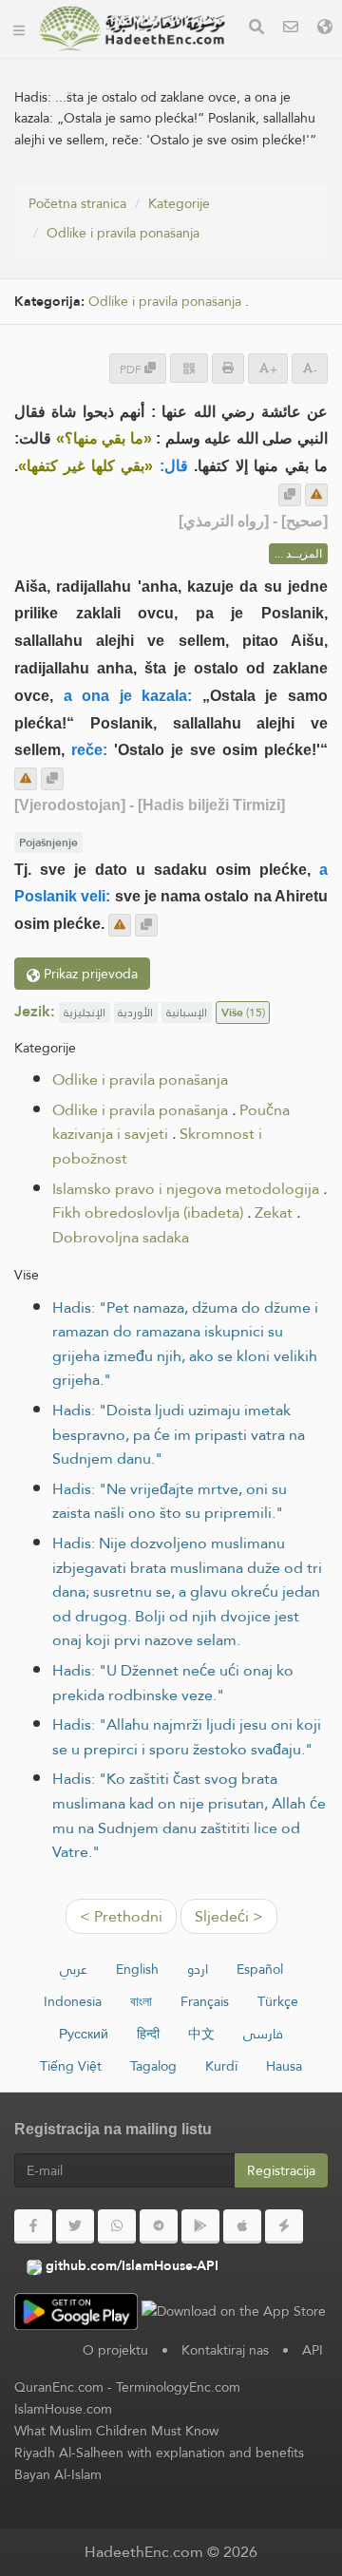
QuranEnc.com (59, 2387)
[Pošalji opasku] (316, 495)
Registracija (281, 2170)
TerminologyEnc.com (178, 2387)
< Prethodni (121, 1916)
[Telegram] (159, 2226)
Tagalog (153, 2066)
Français (205, 2001)
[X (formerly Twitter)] (75, 2226)
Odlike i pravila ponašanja (123, 233)
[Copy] (290, 495)
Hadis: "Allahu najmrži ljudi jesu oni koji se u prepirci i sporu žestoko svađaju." (187, 1737)
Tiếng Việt (71, 2066)
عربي (74, 1969)
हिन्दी (148, 2034)
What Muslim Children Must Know (116, 2431)
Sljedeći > (229, 1916)
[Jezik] (325, 29)
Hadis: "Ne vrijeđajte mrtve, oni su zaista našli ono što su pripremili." (170, 1501)
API (313, 2350)
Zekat (274, 1212)
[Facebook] (33, 2226)
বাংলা (141, 2001)
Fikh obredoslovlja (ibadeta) (148, 1212)
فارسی (263, 2034)
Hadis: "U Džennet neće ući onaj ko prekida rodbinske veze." (173, 1683)
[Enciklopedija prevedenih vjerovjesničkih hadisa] (132, 28)
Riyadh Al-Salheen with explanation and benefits (159, 2453)
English (137, 1969)
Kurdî (221, 2066)
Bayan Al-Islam (58, 2474)
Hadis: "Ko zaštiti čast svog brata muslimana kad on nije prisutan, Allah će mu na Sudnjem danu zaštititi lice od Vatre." (189, 1815)
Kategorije (179, 203)
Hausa (284, 2066)
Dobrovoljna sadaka (121, 1237)
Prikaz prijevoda (89, 974)
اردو (198, 1969)
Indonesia (73, 2001)
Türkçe (278, 2001)
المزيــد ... (298, 554)
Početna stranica (77, 203)
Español (260, 1969)
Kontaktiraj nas (225, 2350)
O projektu (115, 2350)
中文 (201, 2034)
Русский (84, 2034)
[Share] (189, 368)
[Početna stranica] (19, 28)
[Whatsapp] (117, 2226)
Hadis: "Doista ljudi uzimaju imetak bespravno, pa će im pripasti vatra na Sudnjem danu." (179, 1434)
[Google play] (200, 2226)
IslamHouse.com (63, 2409)
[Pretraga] (256, 29)
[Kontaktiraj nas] (291, 29)
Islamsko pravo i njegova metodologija (186, 1189)
